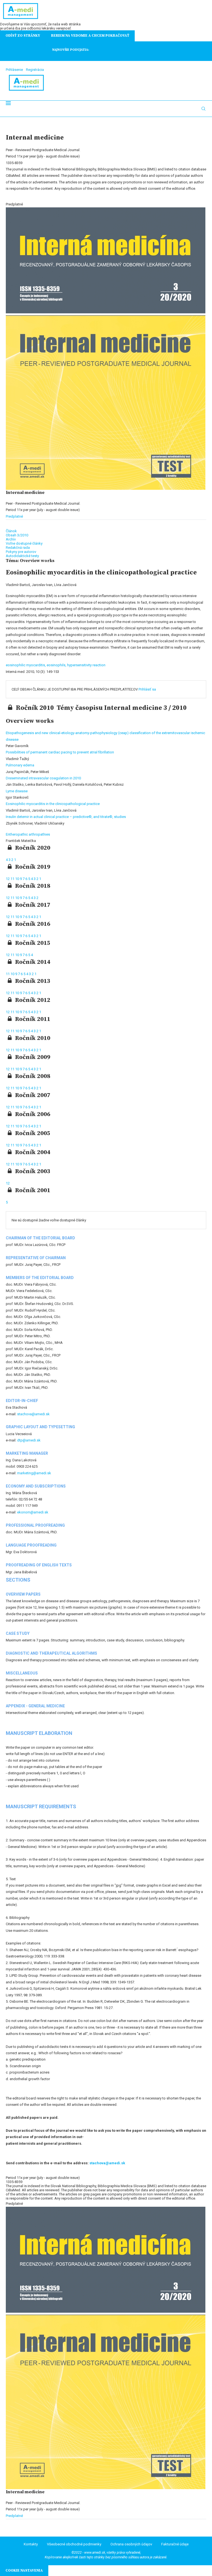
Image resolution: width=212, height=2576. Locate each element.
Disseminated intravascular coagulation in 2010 (43, 778)
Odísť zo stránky (23, 36)
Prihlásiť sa (147, 689)
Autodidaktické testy (22, 556)
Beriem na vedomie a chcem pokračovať (90, 36)
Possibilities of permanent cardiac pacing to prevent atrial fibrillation (60, 752)
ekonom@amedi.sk (33, 1512)
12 (8, 879)
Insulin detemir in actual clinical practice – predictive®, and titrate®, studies (66, 817)
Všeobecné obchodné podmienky (74, 2544)
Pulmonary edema (20, 765)
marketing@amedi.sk (34, 1473)
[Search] (203, 109)
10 (18, 879)
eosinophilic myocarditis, (26, 665)
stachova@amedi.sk (33, 1414)
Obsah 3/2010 (17, 535)
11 (13, 879)
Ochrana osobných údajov (131, 2544)
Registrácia (35, 70)
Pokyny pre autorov (21, 552)
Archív (11, 539)
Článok (11, 531)
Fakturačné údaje (175, 2544)
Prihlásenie (14, 70)
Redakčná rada (18, 548)
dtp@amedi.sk (29, 1440)
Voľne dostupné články (24, 543)
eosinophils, (57, 665)
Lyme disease (17, 791)
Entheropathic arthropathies (28, 834)
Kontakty (31, 2544)
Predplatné (14, 516)
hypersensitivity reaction (86, 665)
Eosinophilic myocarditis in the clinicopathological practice (53, 804)
